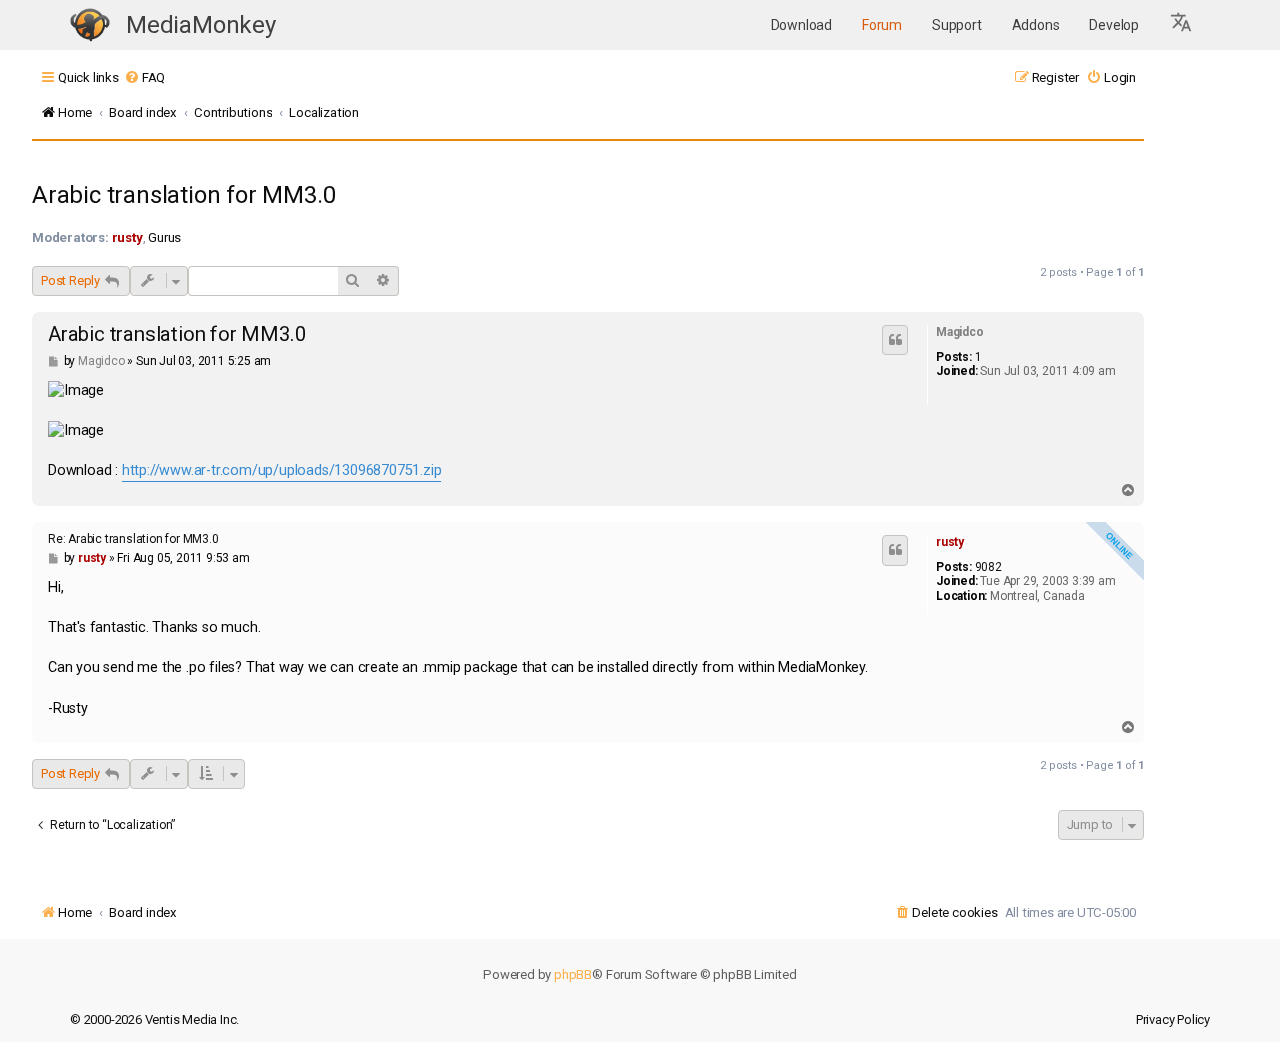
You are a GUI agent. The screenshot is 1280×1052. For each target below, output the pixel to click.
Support (957, 25)
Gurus (164, 237)
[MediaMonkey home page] (90, 25)
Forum (882, 25)
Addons (1036, 25)
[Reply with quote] (895, 340)
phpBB (573, 974)
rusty (127, 237)
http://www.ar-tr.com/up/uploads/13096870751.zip (282, 470)
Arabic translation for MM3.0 (183, 195)
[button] (1182, 25)
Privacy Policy (1173, 1019)
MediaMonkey (201, 25)
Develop (1114, 25)
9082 (988, 567)
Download (801, 25)
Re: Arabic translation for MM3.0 (133, 539)
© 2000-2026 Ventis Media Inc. (154, 1019)
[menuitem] (144, 77)
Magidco (960, 332)
